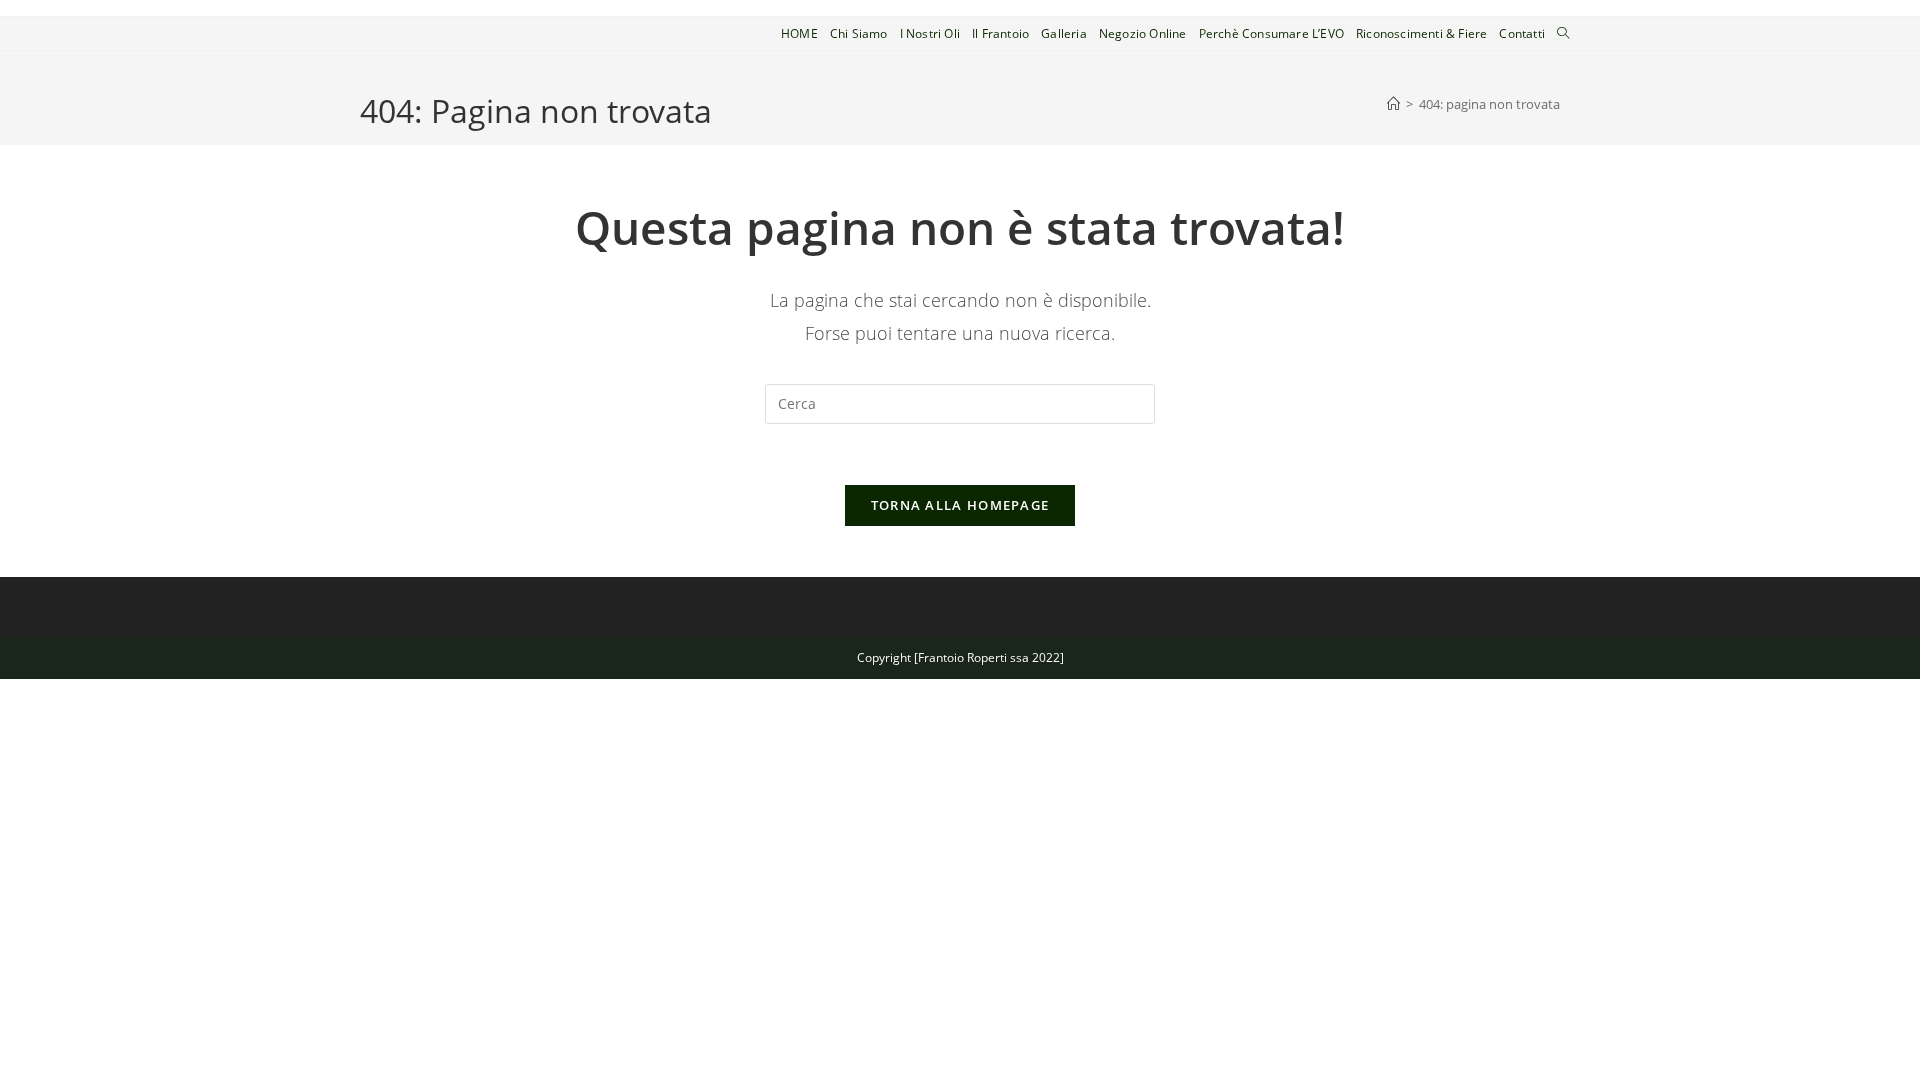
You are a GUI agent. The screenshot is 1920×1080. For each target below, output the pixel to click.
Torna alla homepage (960, 505)
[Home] (1393, 104)
